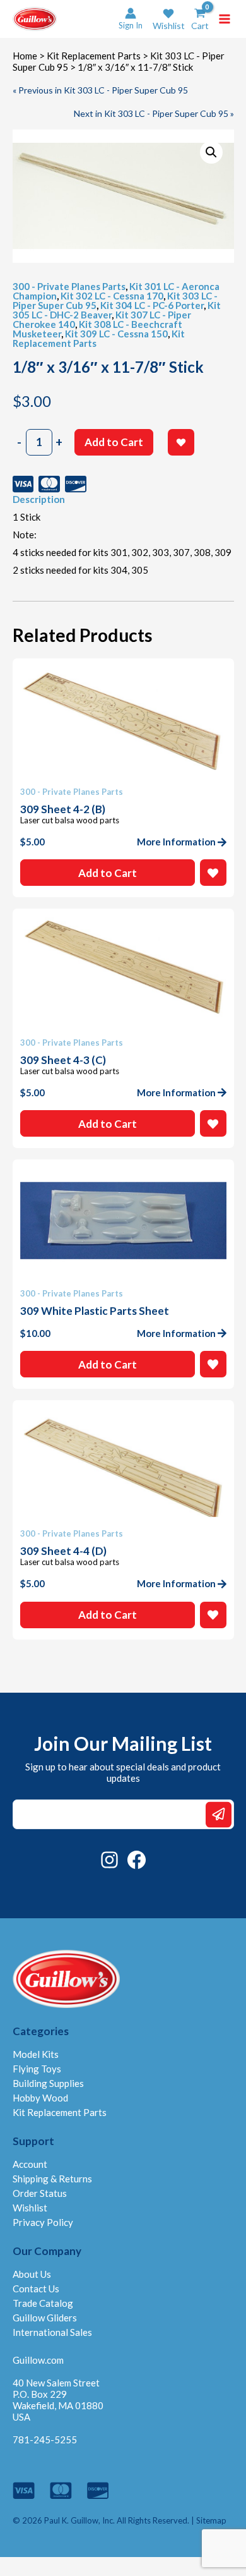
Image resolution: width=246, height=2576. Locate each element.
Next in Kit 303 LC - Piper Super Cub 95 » (154, 113)
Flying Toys (37, 2069)
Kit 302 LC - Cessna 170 (112, 296)
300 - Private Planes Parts (69, 286)
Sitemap (211, 2520)
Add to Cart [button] (108, 873)
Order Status (40, 2193)
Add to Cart (114, 442)
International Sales (52, 2332)
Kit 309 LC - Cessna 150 (116, 334)
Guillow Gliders (45, 2318)
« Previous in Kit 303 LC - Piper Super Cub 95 (100, 90)
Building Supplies (48, 2083)
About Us (32, 2274)
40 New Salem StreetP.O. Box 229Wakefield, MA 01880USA (58, 2400)
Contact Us (36, 2289)
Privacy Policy (43, 2222)
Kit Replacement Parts (94, 56)
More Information (176, 842)
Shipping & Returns (52, 2179)
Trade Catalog (43, 2303)
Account (30, 2164)
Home (25, 56)
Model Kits (36, 2054)
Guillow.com (38, 2360)
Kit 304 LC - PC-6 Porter (152, 305)
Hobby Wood (40, 2098)
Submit (219, 1814)
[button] (169, 19)
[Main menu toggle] (225, 19)
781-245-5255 (45, 2440)
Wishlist (30, 2208)
